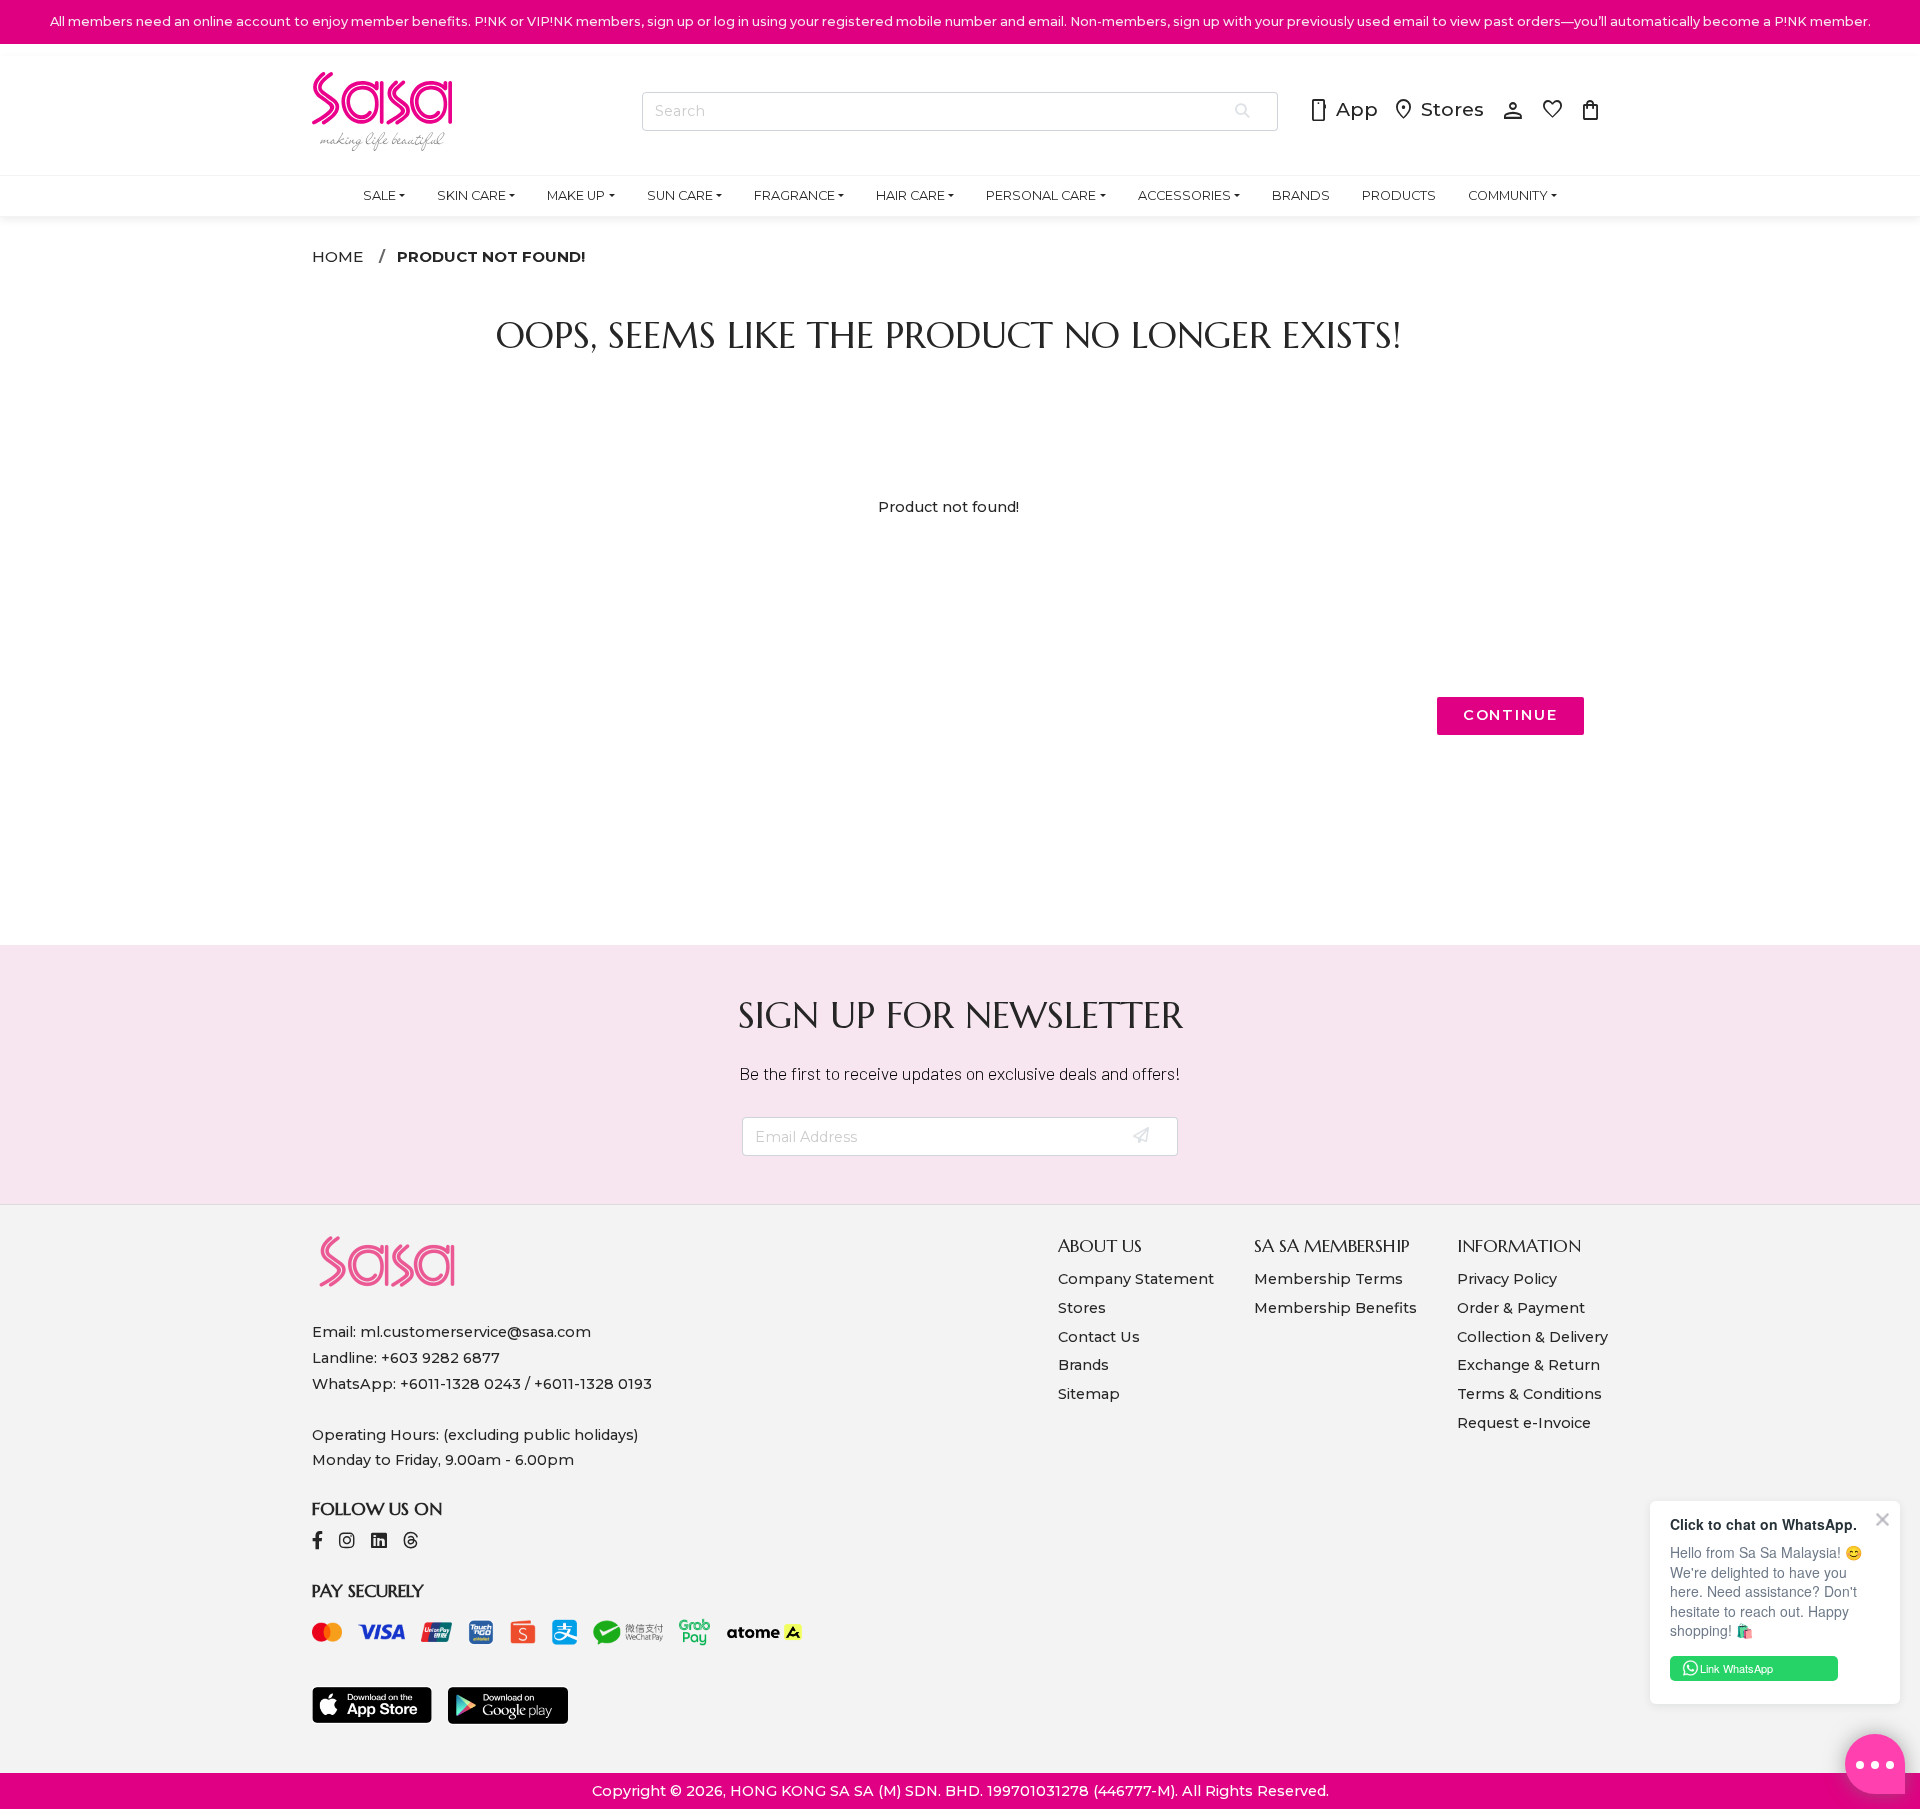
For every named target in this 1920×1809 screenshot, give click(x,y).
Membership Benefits (1335, 1308)
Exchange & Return (1528, 1365)
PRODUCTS (1399, 195)
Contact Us (1099, 1337)
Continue (1510, 715)
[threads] (411, 1542)
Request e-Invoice (1524, 1423)
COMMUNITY (1508, 195)
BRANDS (1301, 195)
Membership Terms (1328, 1279)
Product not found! (491, 256)
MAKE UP (576, 195)
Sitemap (1089, 1394)
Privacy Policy (1507, 1279)
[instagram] (347, 1542)
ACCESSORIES (1184, 195)
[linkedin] (379, 1542)
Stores (1438, 111)
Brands (1083, 1365)
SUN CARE (680, 195)
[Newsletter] (1142, 1137)
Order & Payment (1521, 1308)
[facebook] (317, 1542)
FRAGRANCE (794, 195)
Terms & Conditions (1529, 1394)
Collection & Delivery (1532, 1337)
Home (337, 256)
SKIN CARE (471, 195)
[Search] (1243, 112)
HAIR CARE (910, 195)
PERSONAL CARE (1041, 195)
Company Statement (1136, 1279)
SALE (379, 195)
